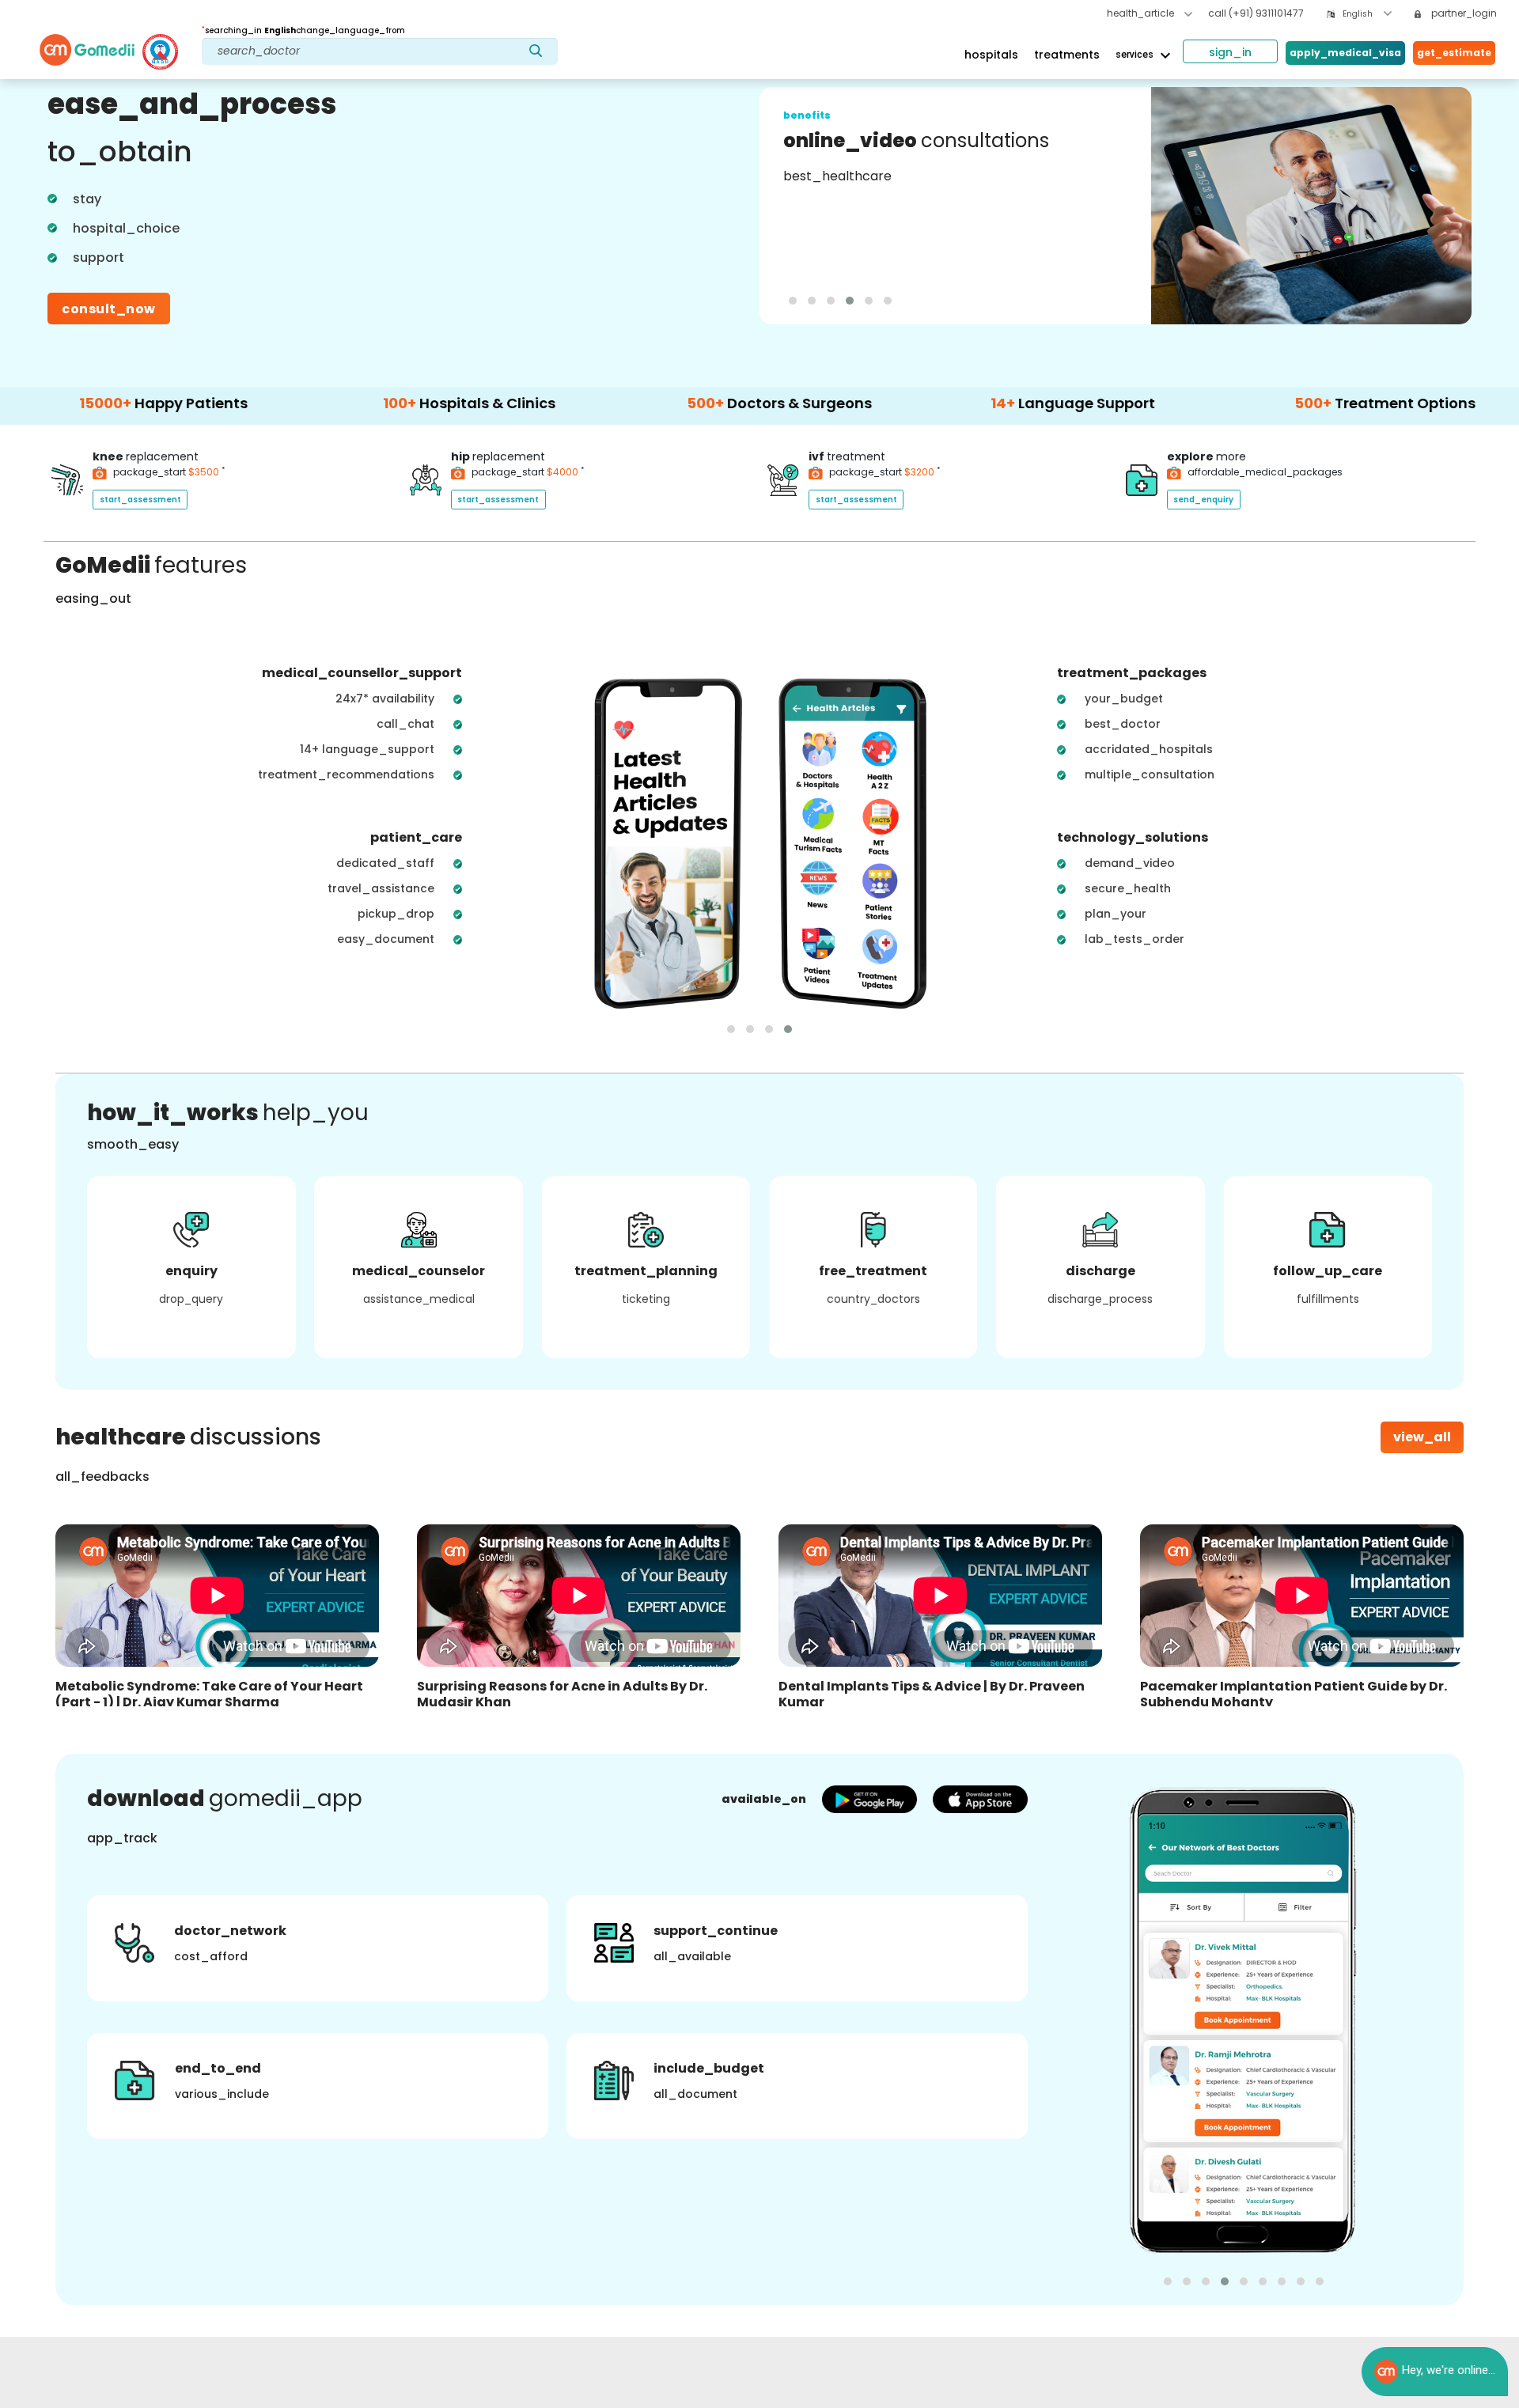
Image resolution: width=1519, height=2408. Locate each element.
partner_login (1463, 13)
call (1256, 13)
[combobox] (1367, 14)
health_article (1142, 13)
